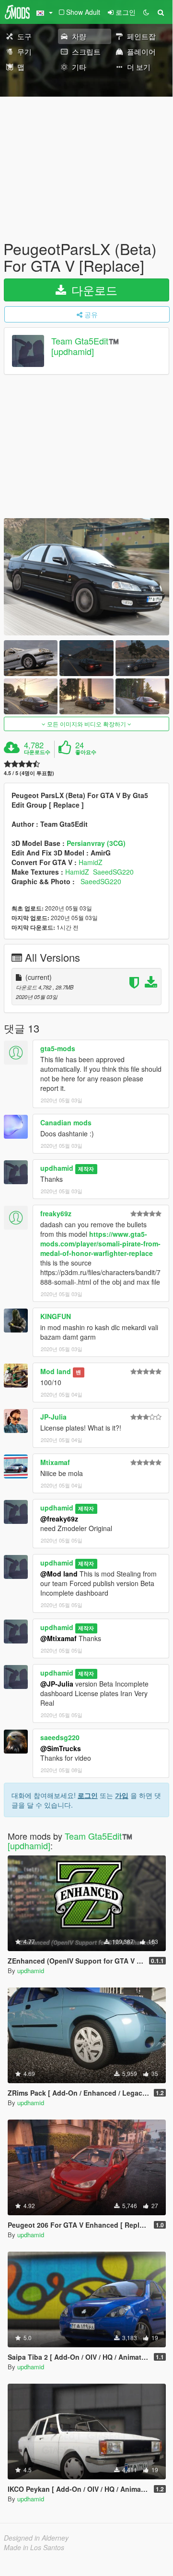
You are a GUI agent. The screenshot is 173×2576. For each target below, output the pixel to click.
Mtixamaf (55, 1462)
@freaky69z (59, 1519)
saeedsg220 (60, 1737)
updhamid (57, 1168)
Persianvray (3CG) (96, 843)
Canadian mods (66, 1122)
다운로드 (93, 290)
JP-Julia (53, 1417)
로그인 (88, 1795)
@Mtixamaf (58, 1638)
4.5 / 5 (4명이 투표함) (29, 773)
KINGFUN (56, 1316)
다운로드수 (37, 752)
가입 (122, 1795)
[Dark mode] (146, 12)
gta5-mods (58, 1048)
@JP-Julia (57, 1684)
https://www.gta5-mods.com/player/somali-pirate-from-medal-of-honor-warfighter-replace (100, 1244)
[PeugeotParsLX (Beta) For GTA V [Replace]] (86, 577)
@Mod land (59, 1574)
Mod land (56, 1371)
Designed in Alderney (36, 2538)
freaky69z (56, 1213)
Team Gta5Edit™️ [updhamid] (85, 346)
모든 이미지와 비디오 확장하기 (86, 724)
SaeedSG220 (113, 872)
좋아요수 (86, 752)
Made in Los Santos (34, 2547)
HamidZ (91, 862)
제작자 (86, 1169)
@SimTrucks (61, 1748)
